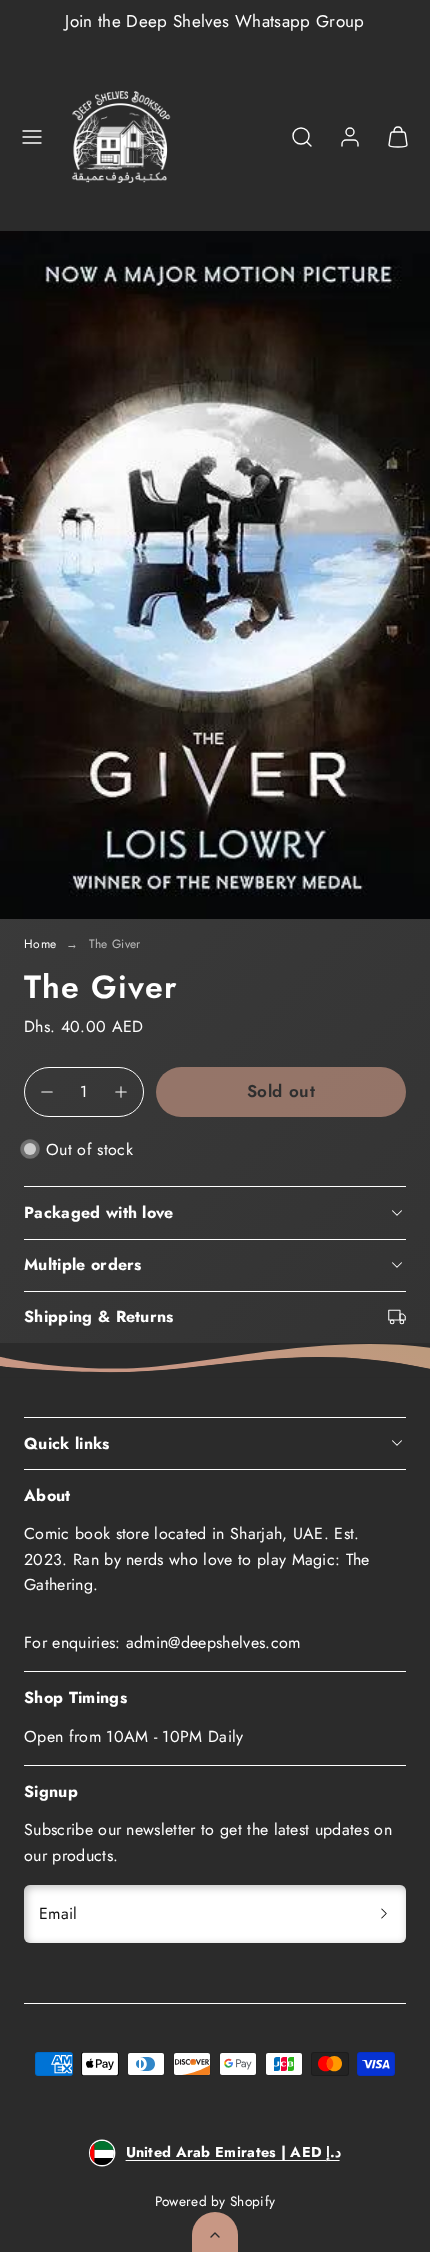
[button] (32, 137)
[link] (350, 137)
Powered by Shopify (215, 2201)
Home (40, 944)
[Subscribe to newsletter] (384, 1914)
